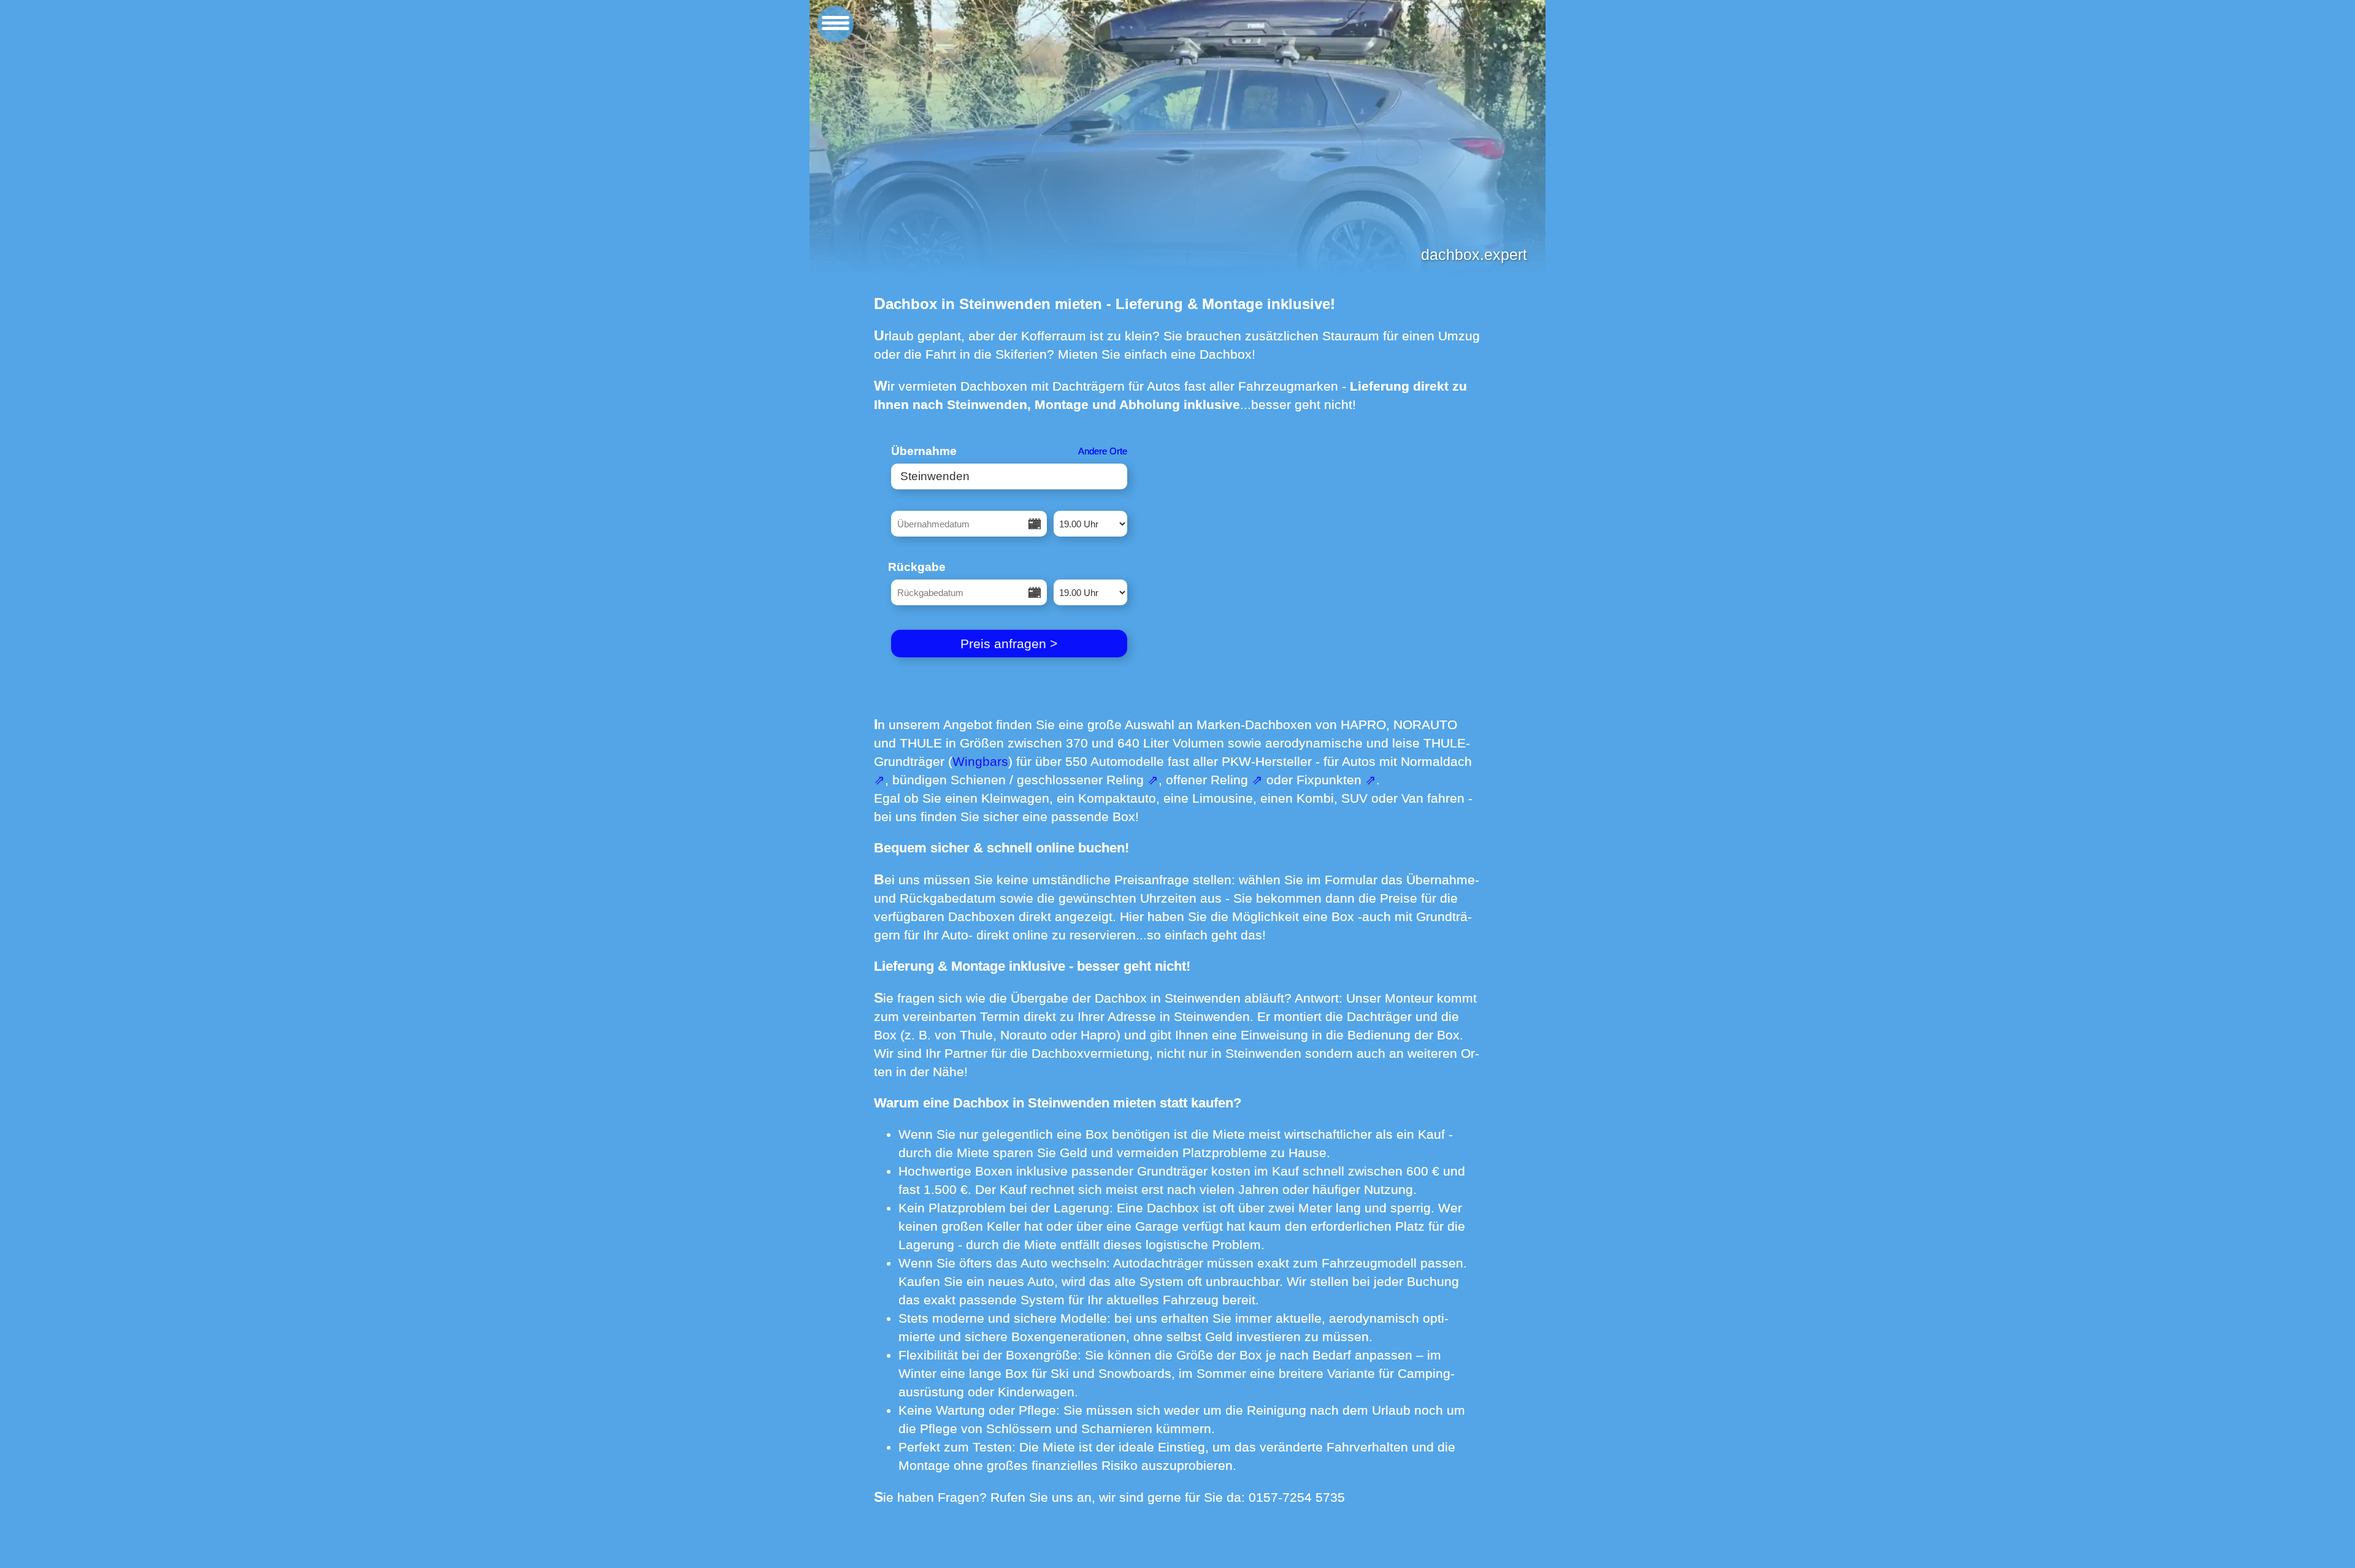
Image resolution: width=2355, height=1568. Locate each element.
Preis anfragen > (1009, 644)
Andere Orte (1103, 451)
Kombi (1315, 798)
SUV (1354, 798)
